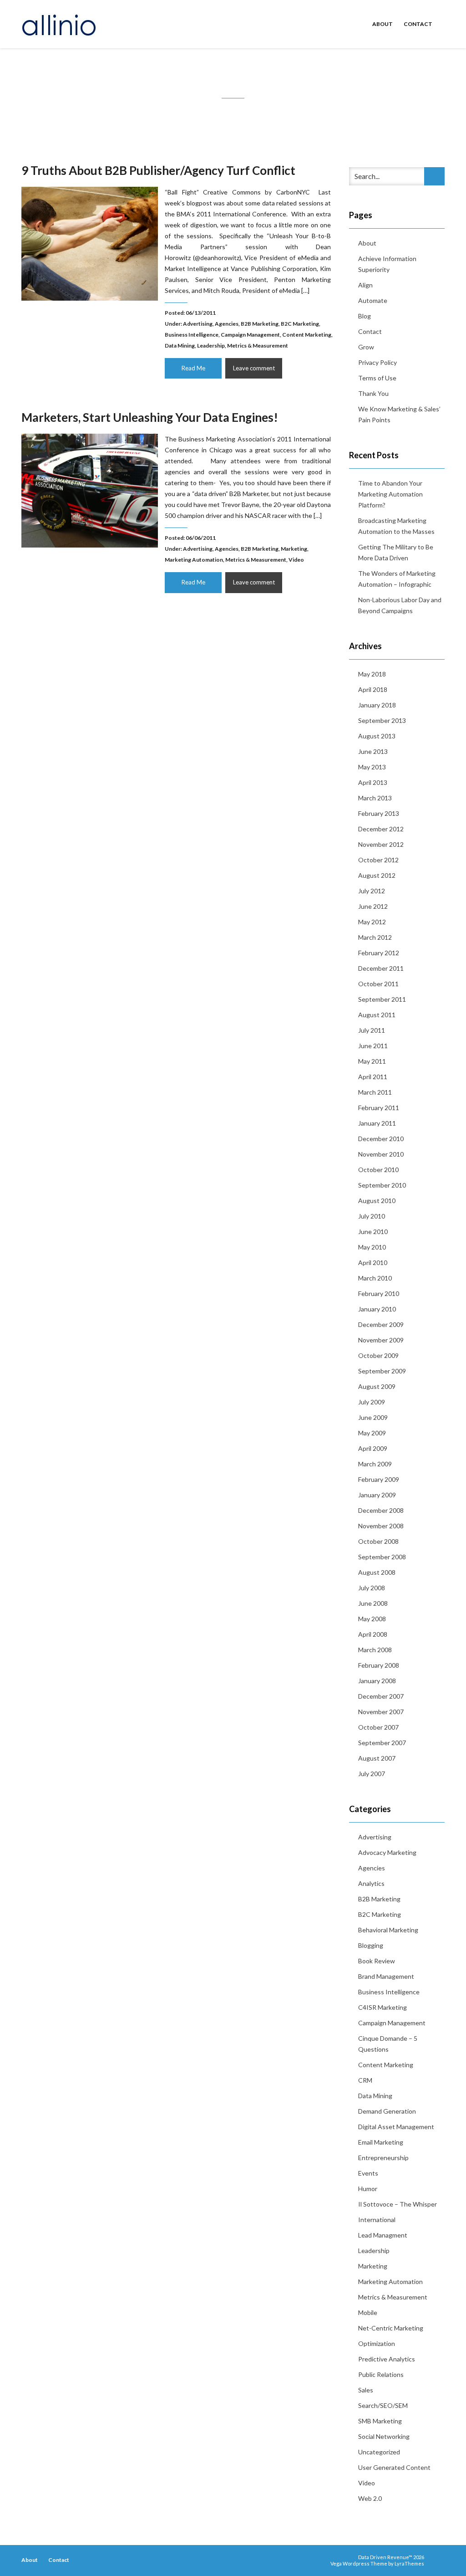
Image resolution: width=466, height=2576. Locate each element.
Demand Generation (387, 2111)
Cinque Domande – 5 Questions (388, 2044)
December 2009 (381, 1324)
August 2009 (377, 1386)
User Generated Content (394, 2467)
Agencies (227, 324)
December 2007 (381, 1696)
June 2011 (373, 1046)
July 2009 (372, 1402)
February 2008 (379, 1665)
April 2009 (373, 1448)
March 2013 (375, 798)
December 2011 (381, 968)
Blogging (371, 1945)
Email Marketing (381, 2142)
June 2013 (373, 751)
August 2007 (377, 1758)
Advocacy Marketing (387, 1852)
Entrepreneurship (383, 2158)
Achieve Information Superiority (387, 264)
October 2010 (378, 1170)
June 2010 (373, 1232)
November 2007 (381, 1712)
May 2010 (372, 1247)
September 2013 (382, 720)
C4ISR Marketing (382, 2007)
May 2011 (372, 1061)
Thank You (373, 393)
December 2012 (381, 829)
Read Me (193, 368)
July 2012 (372, 891)
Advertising (198, 324)
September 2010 (382, 1185)
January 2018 (377, 705)
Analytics (371, 1883)
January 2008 (377, 1681)
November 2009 (381, 1340)
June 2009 (373, 1417)
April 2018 (373, 689)
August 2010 (377, 1201)
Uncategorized (379, 2452)
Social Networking (384, 2436)
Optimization (377, 2343)
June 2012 (373, 906)
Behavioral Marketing (388, 1930)
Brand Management (386, 1976)
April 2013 (373, 782)
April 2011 (373, 1077)
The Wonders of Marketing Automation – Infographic (397, 579)
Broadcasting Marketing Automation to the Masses (396, 526)
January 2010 (377, 1309)
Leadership (211, 346)
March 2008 (375, 1650)
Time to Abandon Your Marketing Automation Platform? (390, 494)
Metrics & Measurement (258, 346)
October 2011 (378, 984)
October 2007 (378, 1727)
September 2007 (382, 1743)
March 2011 (375, 1092)
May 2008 (372, 1619)
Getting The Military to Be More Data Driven (396, 552)
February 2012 (379, 953)
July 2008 (372, 1588)
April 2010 (373, 1262)
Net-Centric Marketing (391, 2328)
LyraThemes (409, 2563)
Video (296, 560)
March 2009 (375, 1464)
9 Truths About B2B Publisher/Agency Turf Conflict (158, 170)
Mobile (368, 2312)
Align (365, 285)
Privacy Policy (377, 362)
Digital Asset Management (396, 2127)
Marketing (294, 549)
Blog (365, 316)
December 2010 (381, 1139)
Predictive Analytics (387, 2359)
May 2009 (372, 1433)
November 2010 (381, 1154)
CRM (365, 2080)
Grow (366, 347)
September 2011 (382, 999)
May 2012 (372, 922)
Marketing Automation (194, 560)
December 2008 (381, 1510)
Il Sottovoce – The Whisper (398, 2204)
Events (368, 2173)
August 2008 (377, 1572)
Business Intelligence (192, 335)
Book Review (377, 1961)
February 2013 (379, 813)
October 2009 (378, 1355)
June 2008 (373, 1603)
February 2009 (379, 1479)
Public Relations (381, 2374)
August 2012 (377, 875)
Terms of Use (377, 378)
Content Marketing (307, 335)
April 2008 (373, 1634)
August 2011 (377, 1015)
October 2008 (378, 1541)
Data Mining (180, 346)
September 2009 (382, 1371)
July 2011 (372, 1030)
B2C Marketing (300, 324)
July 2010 (372, 1216)
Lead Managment (383, 2235)
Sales (366, 2390)
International (377, 2220)
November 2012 (381, 844)
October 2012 (378, 860)
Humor (368, 2189)
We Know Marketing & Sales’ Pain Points (399, 414)
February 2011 (379, 1108)
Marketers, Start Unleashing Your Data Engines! (150, 417)
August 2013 (377, 736)
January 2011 (377, 1123)
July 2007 (372, 1774)
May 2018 (372, 674)
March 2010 (375, 1278)
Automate (373, 300)
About (382, 24)
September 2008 (382, 1557)
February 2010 (379, 1293)
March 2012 (375, 937)
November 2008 (381, 1526)
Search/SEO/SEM (383, 2405)
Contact (418, 24)
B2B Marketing (260, 324)
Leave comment (254, 368)
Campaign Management (250, 335)
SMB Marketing (380, 2421)
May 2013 (372, 767)
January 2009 (377, 1495)
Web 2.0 (370, 2498)
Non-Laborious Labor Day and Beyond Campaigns (400, 605)
